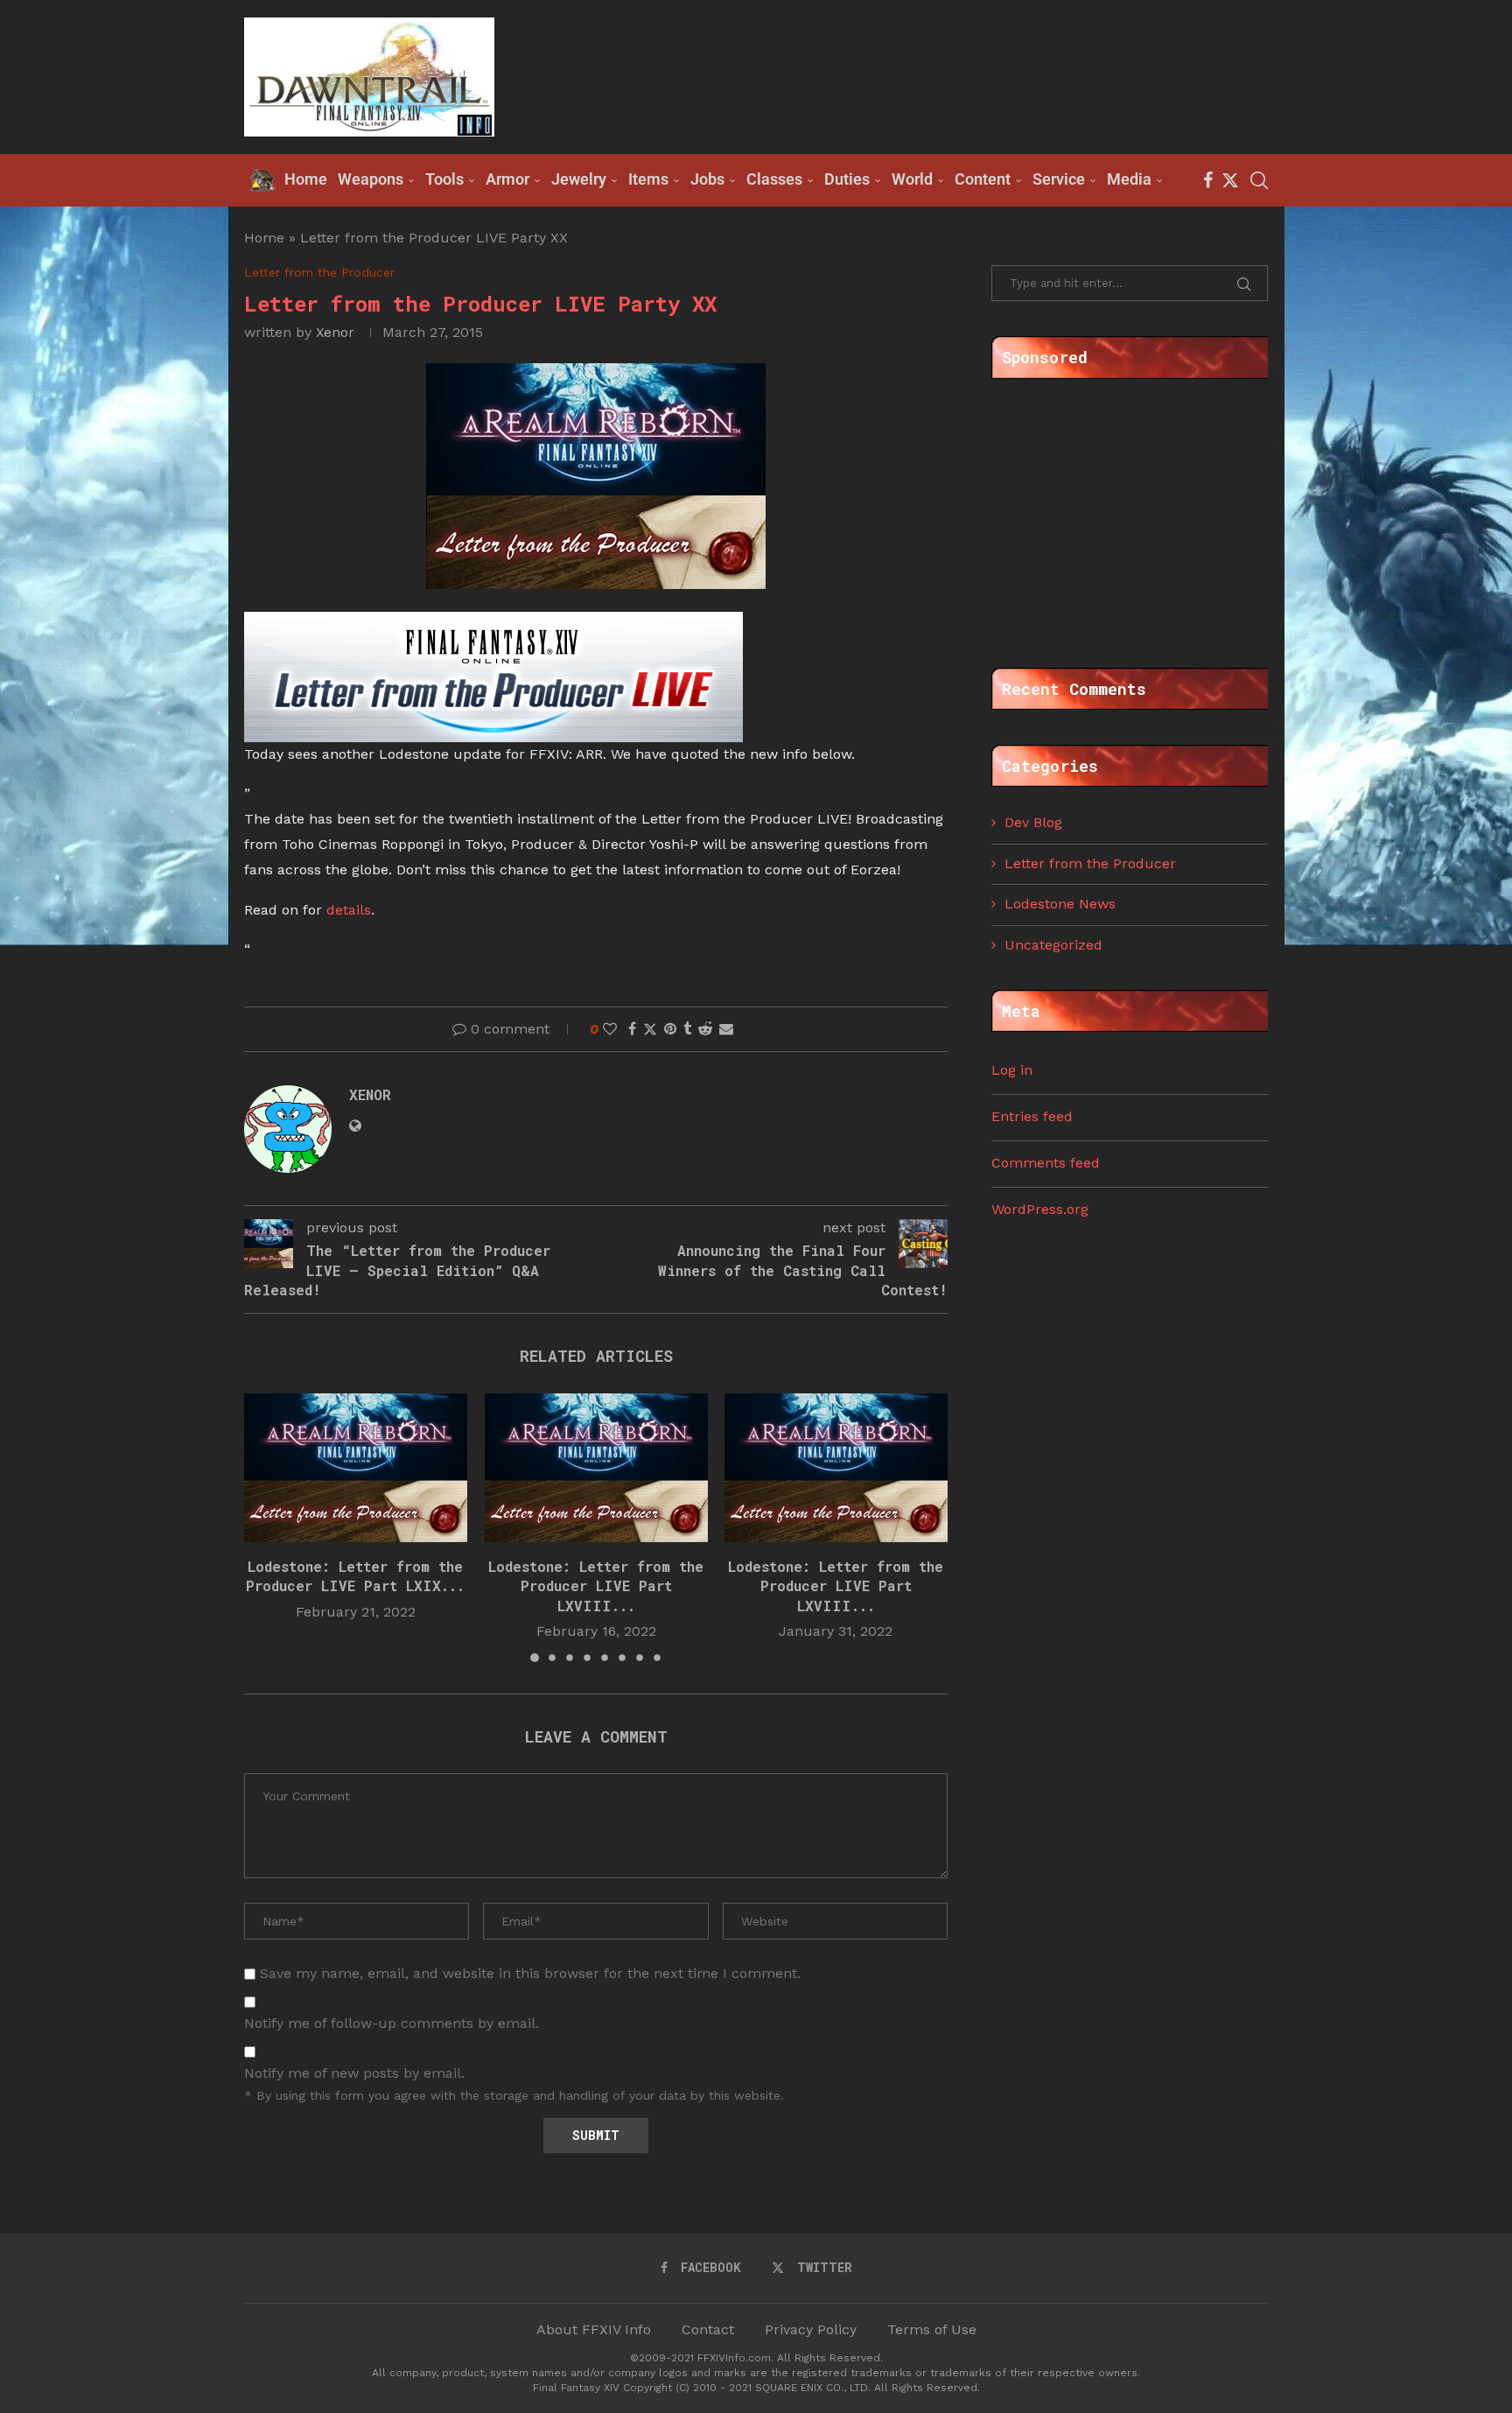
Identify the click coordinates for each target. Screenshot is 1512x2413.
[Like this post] (610, 1029)
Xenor (335, 332)
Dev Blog (1033, 822)
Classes (774, 179)
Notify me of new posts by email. (354, 2073)
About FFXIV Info (594, 2329)
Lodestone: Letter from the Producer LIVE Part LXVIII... (596, 1585)
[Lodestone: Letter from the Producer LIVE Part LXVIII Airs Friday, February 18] (596, 1468)
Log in (1012, 1070)
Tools (444, 179)
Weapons (371, 179)
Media (1129, 179)
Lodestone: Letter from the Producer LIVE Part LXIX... (355, 1575)
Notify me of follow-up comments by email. (392, 2023)
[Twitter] (1230, 180)
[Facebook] (1208, 180)
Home (264, 238)
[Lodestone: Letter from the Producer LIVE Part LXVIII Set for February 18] (836, 1468)
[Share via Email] (726, 1029)
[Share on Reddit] (705, 1029)
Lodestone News (1060, 904)
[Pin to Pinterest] (670, 1029)
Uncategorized (1053, 945)
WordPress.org (1040, 1209)
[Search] (1259, 180)
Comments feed (1046, 1163)
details (349, 910)
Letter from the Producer (1090, 863)
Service (1059, 179)
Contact (708, 2329)
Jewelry (579, 179)
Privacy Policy (811, 2329)
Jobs (707, 179)
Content (983, 179)
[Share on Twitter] (650, 1029)
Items (648, 179)
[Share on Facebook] (632, 1029)
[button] (268, 1526)
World (912, 179)
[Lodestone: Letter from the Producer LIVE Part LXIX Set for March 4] (356, 1468)
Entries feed (1032, 1116)
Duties (847, 179)
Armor (507, 179)
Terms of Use (932, 2329)
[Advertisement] (949, 75)
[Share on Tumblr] (687, 1029)
